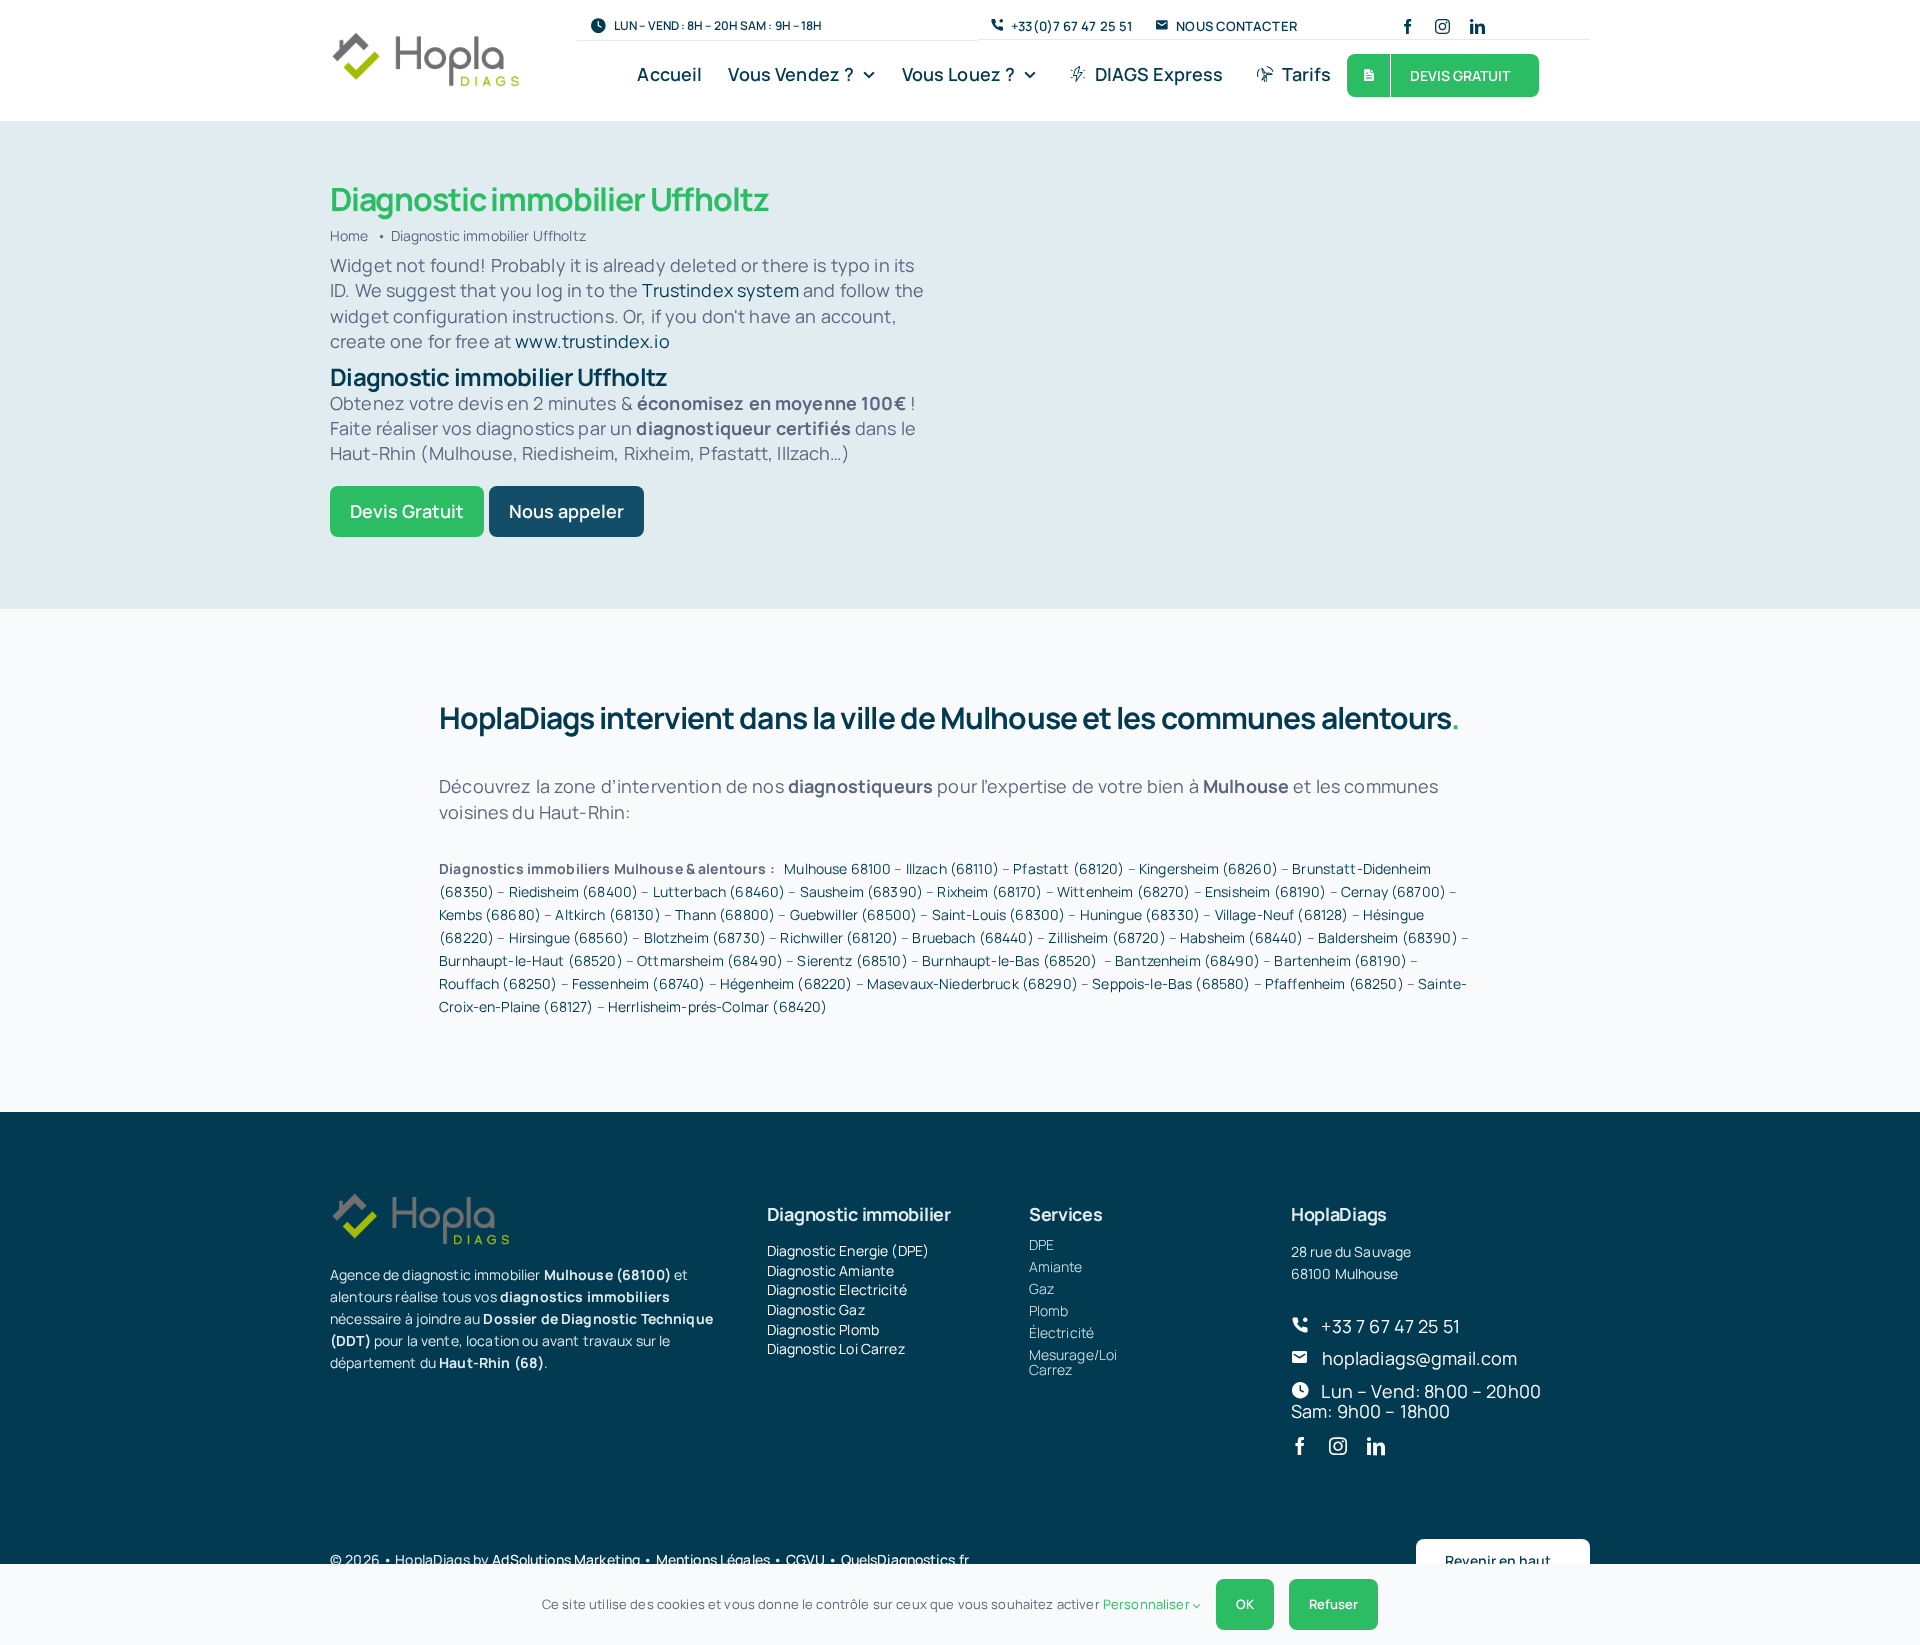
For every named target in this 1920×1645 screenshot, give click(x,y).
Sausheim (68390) (861, 891)
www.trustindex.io (592, 341)
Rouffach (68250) (498, 983)
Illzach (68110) (952, 868)
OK (1245, 1604)
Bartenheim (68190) (1340, 960)
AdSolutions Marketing (566, 1559)
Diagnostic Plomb (823, 1329)
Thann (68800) (725, 914)
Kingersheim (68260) (1208, 868)
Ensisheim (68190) (1265, 891)
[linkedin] (1477, 26)
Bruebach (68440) (972, 937)
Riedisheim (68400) (574, 891)
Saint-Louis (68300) (999, 914)
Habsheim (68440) (1241, 937)
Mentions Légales (713, 1559)
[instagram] (1442, 26)
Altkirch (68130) (607, 914)
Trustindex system (720, 290)
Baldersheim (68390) (1388, 937)
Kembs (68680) (490, 914)
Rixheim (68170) (989, 891)
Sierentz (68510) (852, 960)
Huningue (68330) (1140, 914)
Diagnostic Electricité (837, 1289)
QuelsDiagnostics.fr (905, 1559)
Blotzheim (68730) (705, 937)
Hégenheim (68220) (786, 983)
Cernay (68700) (1393, 891)
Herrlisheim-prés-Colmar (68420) (717, 1006)
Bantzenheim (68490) (1187, 960)
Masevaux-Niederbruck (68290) (972, 983)
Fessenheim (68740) (639, 983)
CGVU (806, 1559)
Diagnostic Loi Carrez (836, 1348)
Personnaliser (1148, 1604)
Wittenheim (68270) (1124, 891)
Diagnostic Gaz (816, 1309)
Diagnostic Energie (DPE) (848, 1250)
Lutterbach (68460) (719, 891)
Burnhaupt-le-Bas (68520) (1009, 960)
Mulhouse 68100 (837, 868)
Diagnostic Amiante (831, 1270)
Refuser (1333, 1604)
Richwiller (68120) (839, 937)
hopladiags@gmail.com (1420, 1358)
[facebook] (1407, 26)
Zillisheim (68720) (1107, 937)
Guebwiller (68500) (854, 914)
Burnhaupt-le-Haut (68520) (531, 960)
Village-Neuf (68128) (1282, 914)
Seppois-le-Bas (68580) (1171, 983)
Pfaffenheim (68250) (1334, 983)
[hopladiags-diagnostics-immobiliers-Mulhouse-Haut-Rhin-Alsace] (425, 40)
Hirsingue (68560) (569, 937)
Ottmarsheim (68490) (710, 960)
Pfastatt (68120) (1068, 868)
